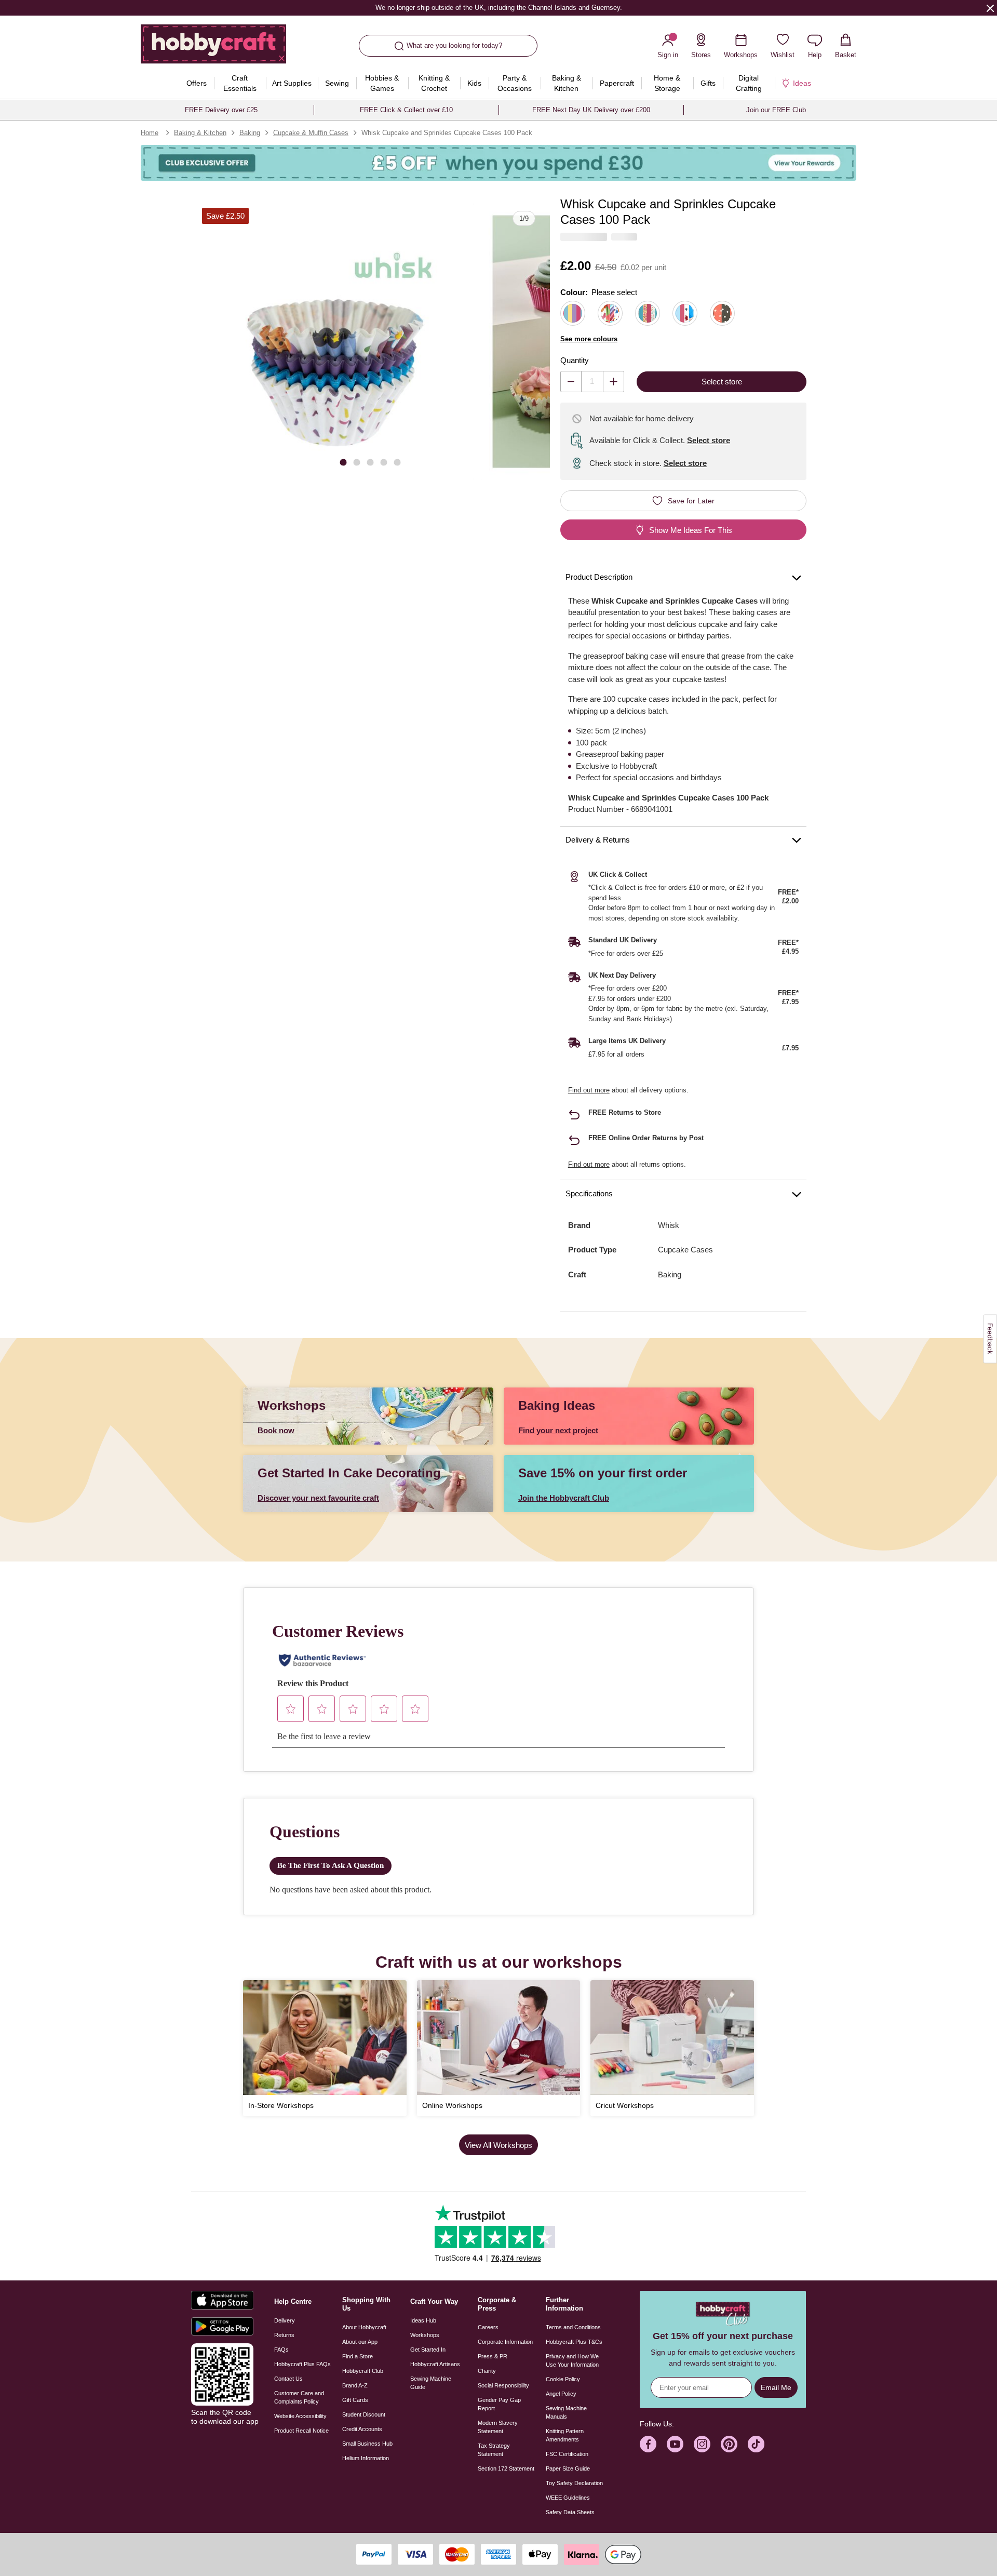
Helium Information (366, 2458)
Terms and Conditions (573, 2327)
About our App (360, 2342)
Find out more (589, 1090)
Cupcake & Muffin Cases (311, 133)
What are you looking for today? (454, 45)
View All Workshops (498, 2145)
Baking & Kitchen (200, 133)
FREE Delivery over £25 (221, 110)
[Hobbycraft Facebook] (648, 2444)
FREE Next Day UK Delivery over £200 (591, 110)
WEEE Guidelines (568, 2498)
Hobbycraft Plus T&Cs (574, 2342)
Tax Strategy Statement (494, 2450)
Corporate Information (505, 2342)
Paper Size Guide (568, 2468)
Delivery (285, 2320)
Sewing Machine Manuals (566, 2412)
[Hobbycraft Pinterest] (729, 2444)
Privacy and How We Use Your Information (572, 2360)
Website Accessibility (300, 2416)
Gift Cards (355, 2400)
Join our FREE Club (776, 110)
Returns (284, 2335)
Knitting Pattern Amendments (565, 2435)
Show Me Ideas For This (691, 530)
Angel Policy (561, 2394)
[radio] (573, 313)
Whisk (669, 1225)
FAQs (281, 2350)
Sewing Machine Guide (431, 2383)
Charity (487, 2371)
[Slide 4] (384, 462)
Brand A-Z (355, 2385)
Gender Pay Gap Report (499, 2404)
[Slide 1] (343, 462)
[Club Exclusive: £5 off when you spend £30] (498, 163)
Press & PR (493, 2356)
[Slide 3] (370, 462)
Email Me (776, 2387)
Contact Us (288, 2379)
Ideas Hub (423, 2320)
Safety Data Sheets (570, 2512)
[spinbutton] (592, 382)
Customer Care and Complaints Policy (299, 2397)
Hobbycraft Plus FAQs (302, 2364)
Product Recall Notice (301, 2431)
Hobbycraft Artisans (435, 2364)
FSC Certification (567, 2454)
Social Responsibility (503, 2385)
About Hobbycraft (364, 2327)
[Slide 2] (357, 462)
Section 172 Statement (506, 2468)
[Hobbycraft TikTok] (756, 2444)
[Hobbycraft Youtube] (675, 2444)
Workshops (425, 2335)
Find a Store (358, 2356)
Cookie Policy (563, 2379)
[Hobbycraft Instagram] (702, 2444)
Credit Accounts (362, 2429)
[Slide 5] (397, 462)
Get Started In (428, 2350)
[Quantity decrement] (571, 382)
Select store (709, 440)
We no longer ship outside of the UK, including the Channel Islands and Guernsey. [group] (498, 8)
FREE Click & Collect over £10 (406, 110)
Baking (250, 133)
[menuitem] (197, 83)
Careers (488, 2327)
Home (150, 133)
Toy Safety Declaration (574, 2483)
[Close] (990, 8)
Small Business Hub (367, 2444)
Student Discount (364, 2414)
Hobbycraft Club (363, 2371)
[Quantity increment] (614, 382)
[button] (336, 342)
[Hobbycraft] (213, 48)
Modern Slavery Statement (498, 2427)
